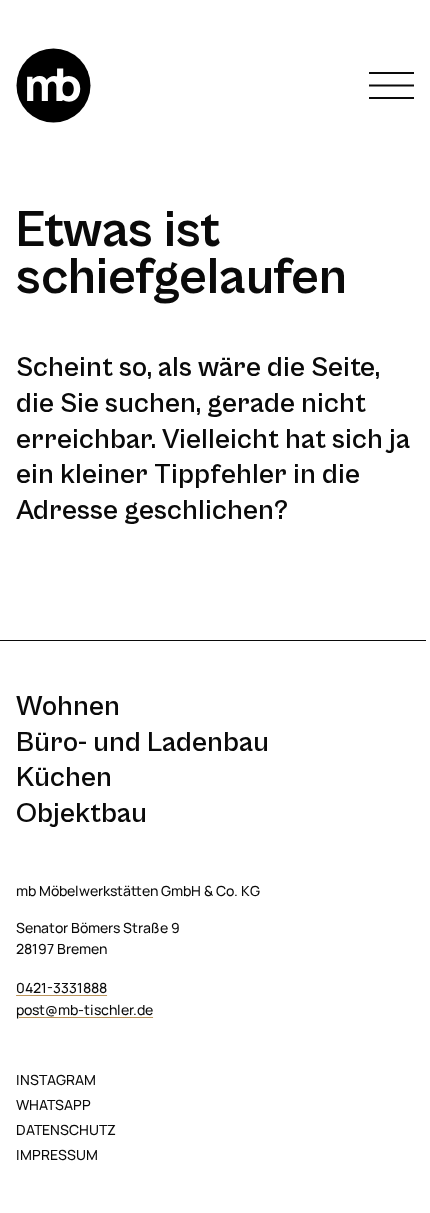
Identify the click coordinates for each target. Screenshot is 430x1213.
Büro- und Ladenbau (142, 742)
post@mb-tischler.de (84, 1009)
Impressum (57, 1154)
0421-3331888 (61, 987)
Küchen (64, 777)
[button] (391, 85)
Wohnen (68, 706)
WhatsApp (53, 1104)
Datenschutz (66, 1129)
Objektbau (81, 813)
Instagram (56, 1079)
